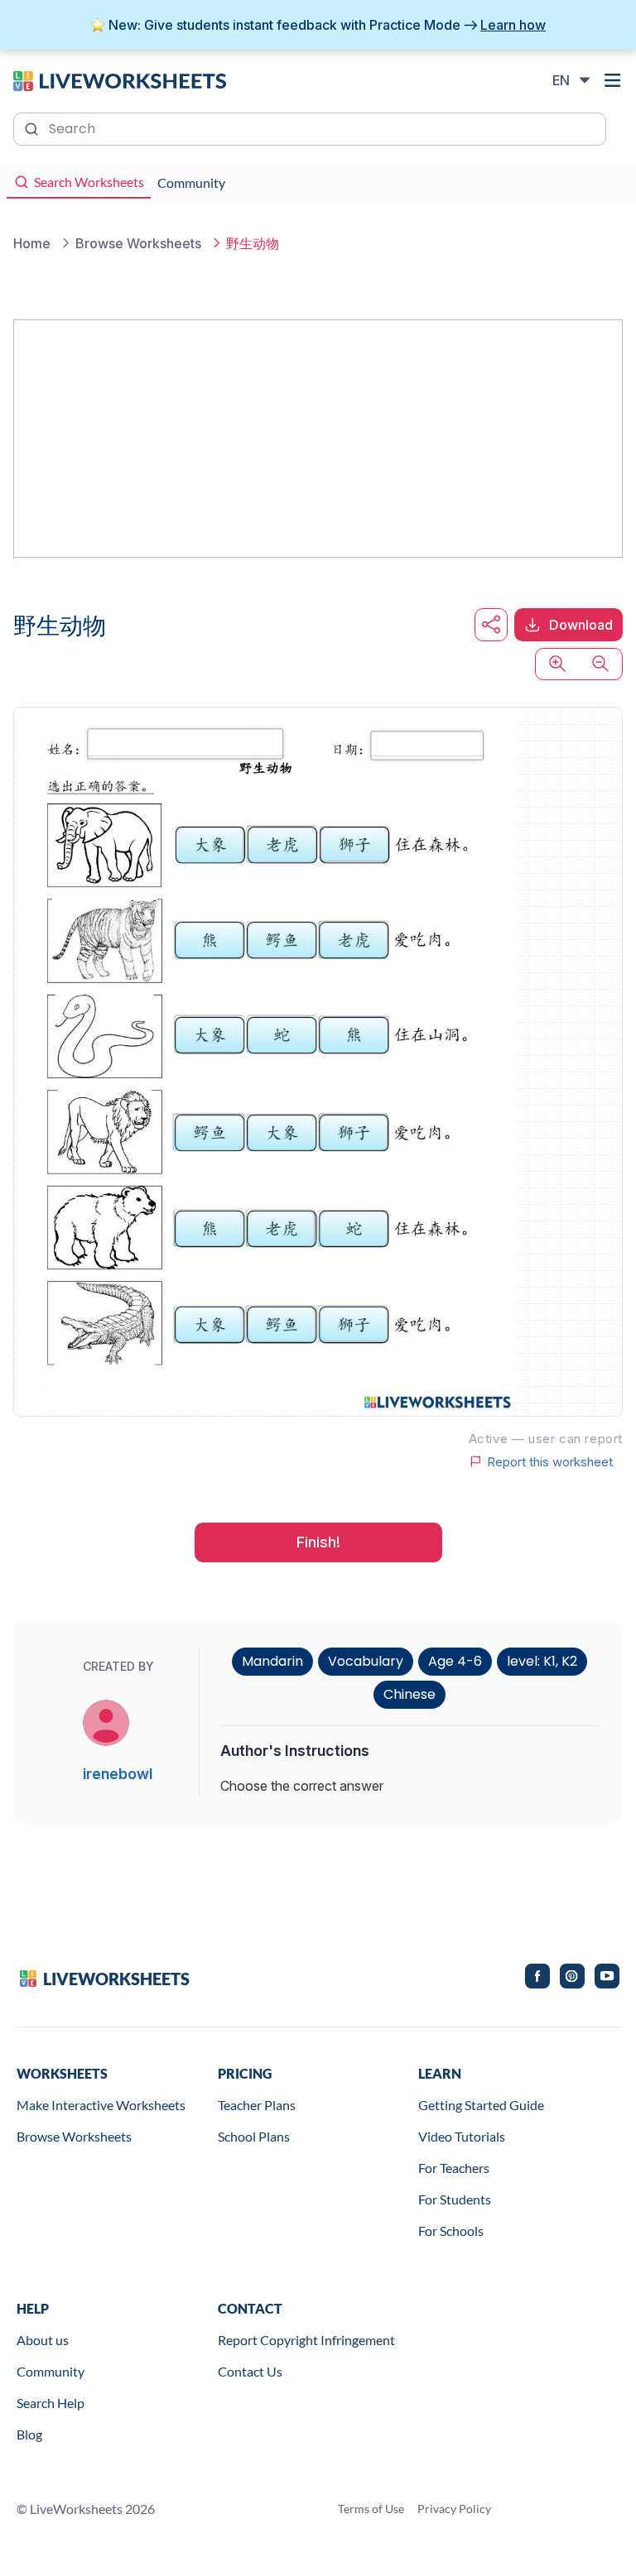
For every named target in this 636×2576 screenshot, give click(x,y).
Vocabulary (366, 1661)
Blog (29, 2434)
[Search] (33, 127)
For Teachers (454, 2168)
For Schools (451, 2231)
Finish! (318, 1542)
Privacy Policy (454, 2509)
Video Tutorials (462, 2136)
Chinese (410, 1694)
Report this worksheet (550, 1461)
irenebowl (118, 1774)
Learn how (513, 25)
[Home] (120, 79)
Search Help (51, 2403)
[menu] (613, 80)
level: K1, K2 (542, 1661)
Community (51, 2371)
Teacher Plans (257, 2105)
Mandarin (272, 1661)
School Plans (254, 2136)
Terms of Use (371, 2509)
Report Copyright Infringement (306, 2340)
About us (43, 2340)
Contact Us (250, 2371)
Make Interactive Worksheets (101, 2105)
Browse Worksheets (74, 2136)
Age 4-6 (455, 1661)
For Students (455, 2199)
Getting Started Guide (481, 2105)
